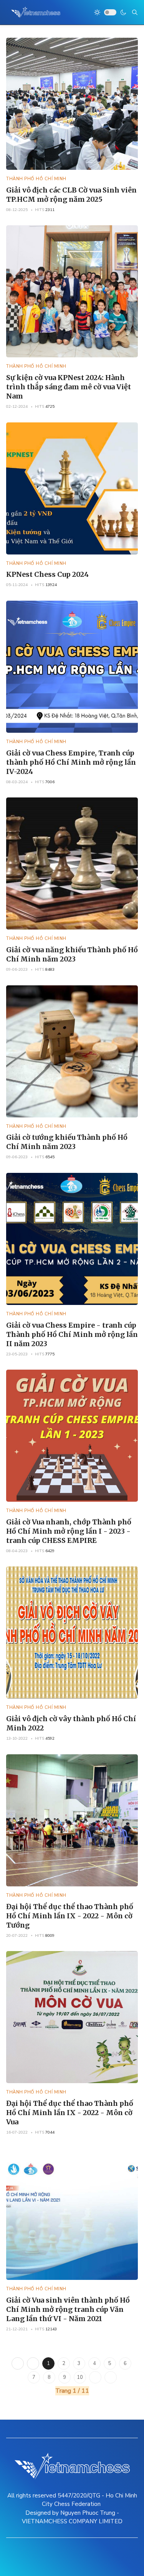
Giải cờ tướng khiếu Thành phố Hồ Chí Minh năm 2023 (67, 1142)
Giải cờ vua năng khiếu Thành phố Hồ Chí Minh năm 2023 (72, 954)
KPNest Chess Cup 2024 (47, 574)
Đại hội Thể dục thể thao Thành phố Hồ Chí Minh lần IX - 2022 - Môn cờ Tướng (70, 1916)
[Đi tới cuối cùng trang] (111, 2377)
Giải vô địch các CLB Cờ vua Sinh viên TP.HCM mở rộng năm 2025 (71, 195)
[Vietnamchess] (36, 12)
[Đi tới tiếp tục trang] (95, 2377)
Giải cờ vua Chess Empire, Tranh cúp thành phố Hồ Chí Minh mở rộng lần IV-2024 (71, 762)
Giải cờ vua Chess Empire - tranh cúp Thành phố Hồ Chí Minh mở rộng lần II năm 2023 (72, 1334)
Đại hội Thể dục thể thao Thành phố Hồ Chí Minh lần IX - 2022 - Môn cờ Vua (70, 2113)
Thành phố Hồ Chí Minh (36, 179)
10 (80, 2377)
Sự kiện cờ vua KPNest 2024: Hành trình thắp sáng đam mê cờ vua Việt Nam (69, 387)
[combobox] (135, 12)
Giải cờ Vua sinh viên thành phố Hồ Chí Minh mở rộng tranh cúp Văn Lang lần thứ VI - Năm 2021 (68, 2309)
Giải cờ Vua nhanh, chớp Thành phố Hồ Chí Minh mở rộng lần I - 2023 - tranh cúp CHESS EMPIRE (69, 1531)
